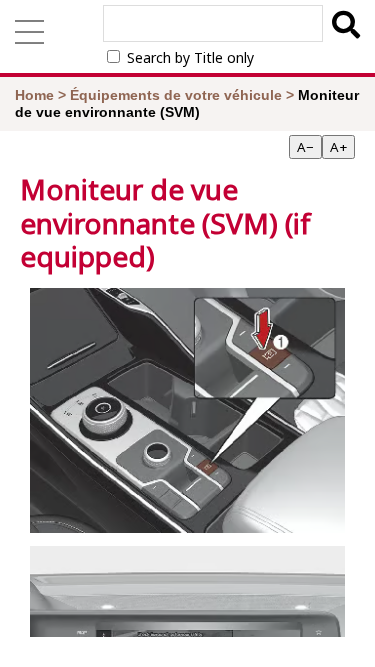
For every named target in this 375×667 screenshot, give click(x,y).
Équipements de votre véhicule (176, 95)
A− (305, 147)
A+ (338, 147)
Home (34, 95)
